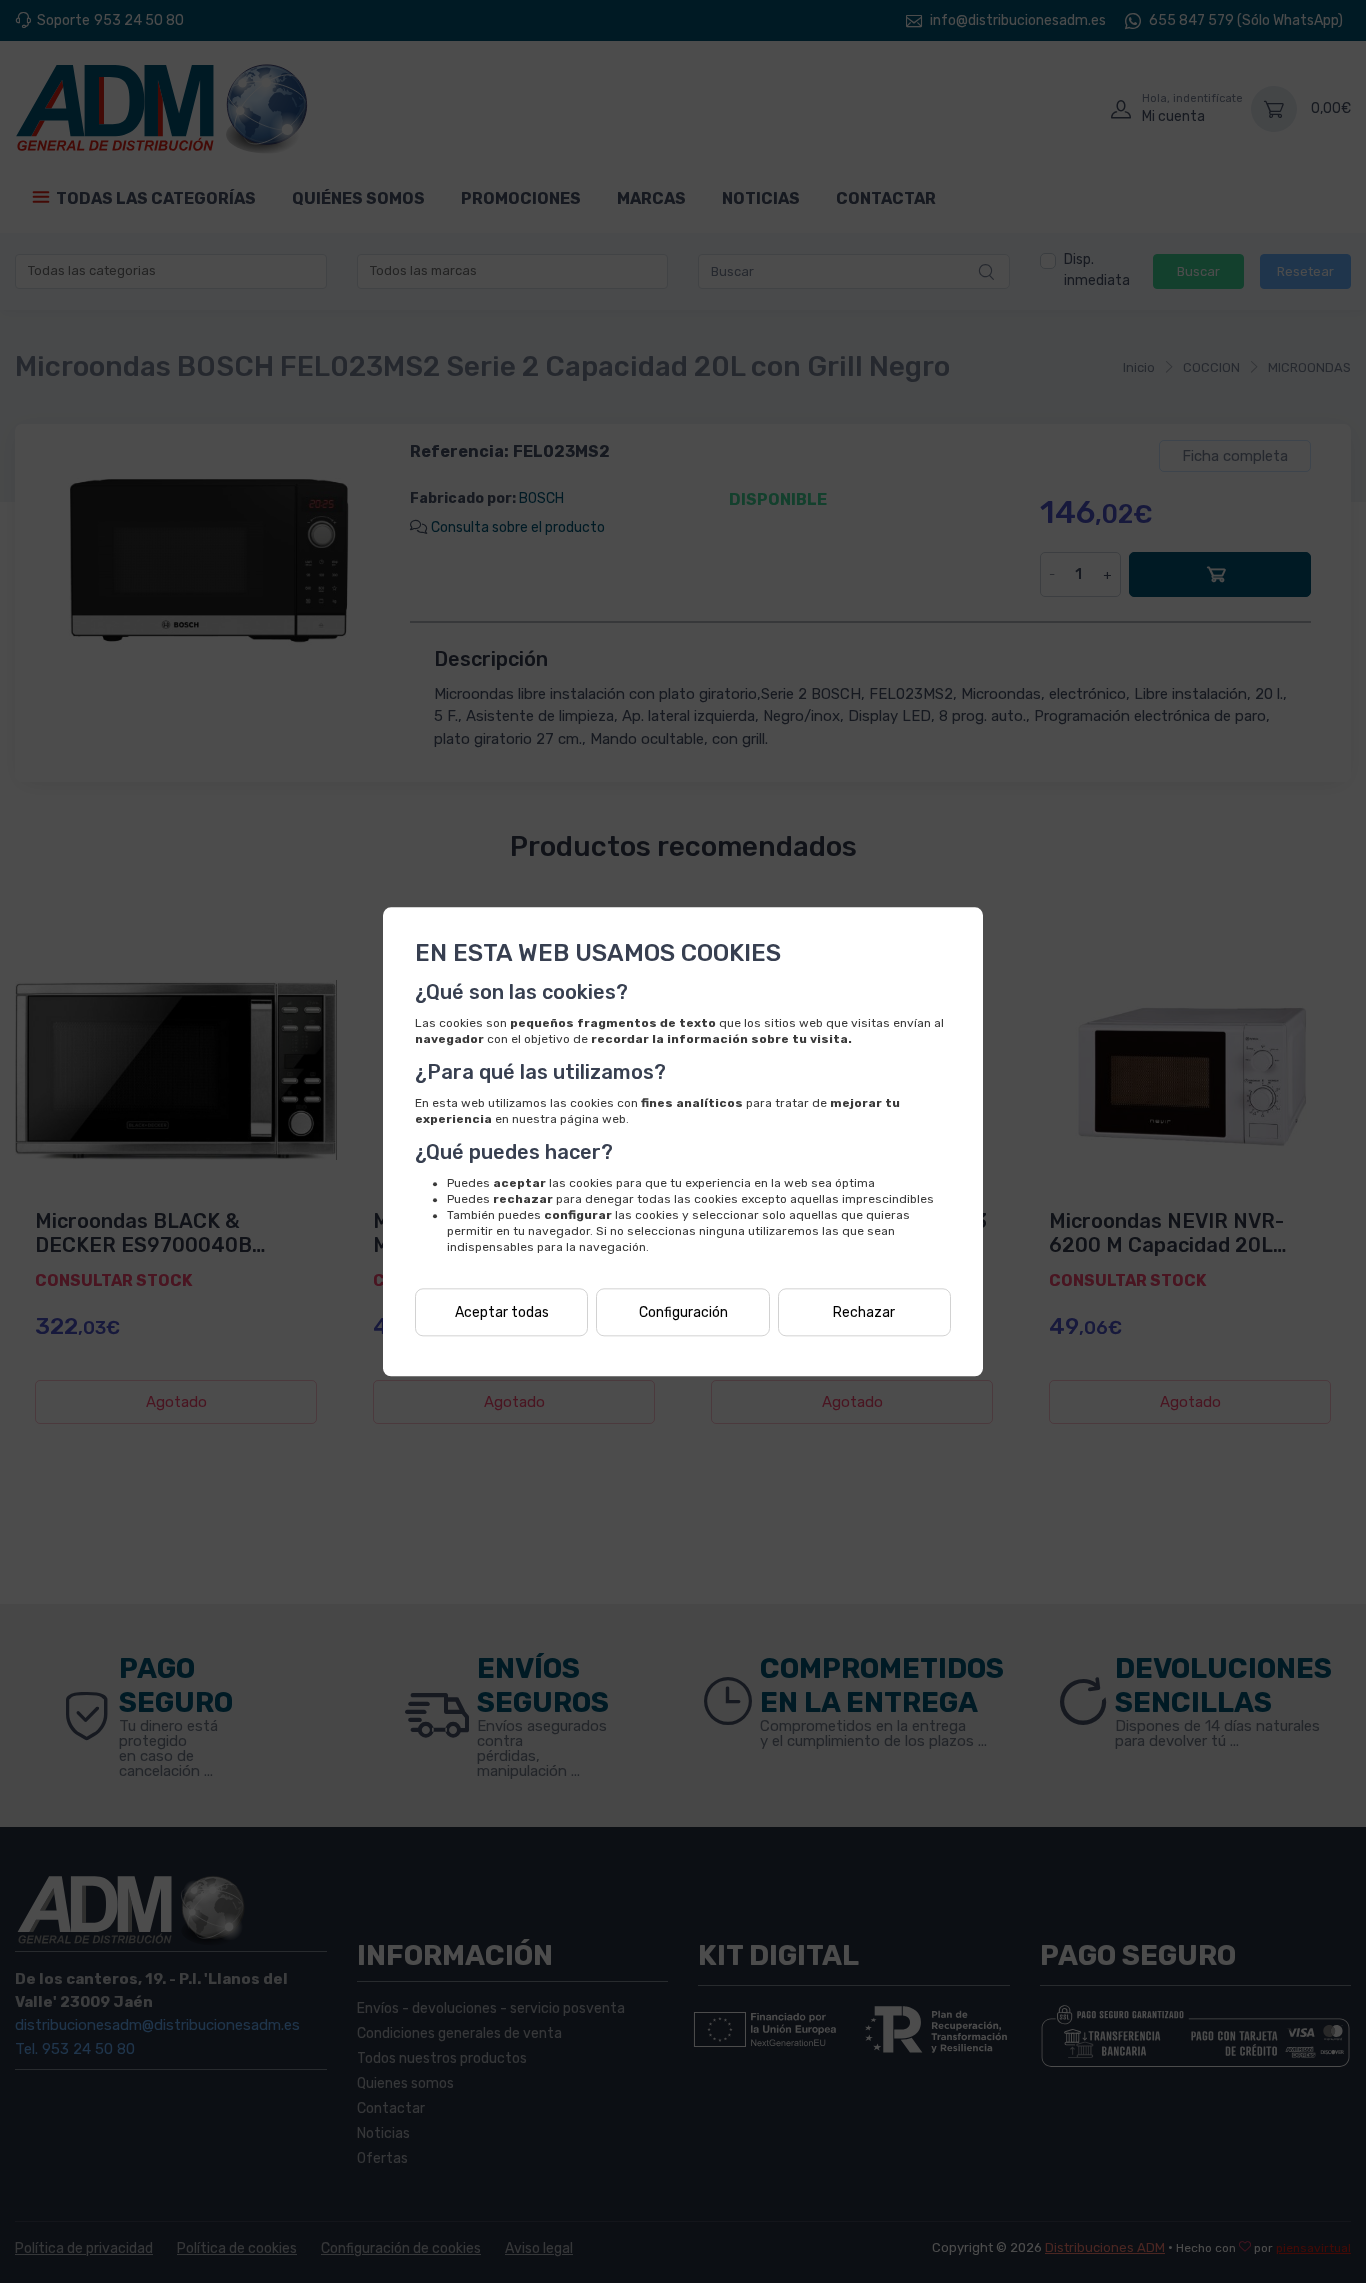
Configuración (683, 1311)
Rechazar (864, 1311)
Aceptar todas (502, 1311)
